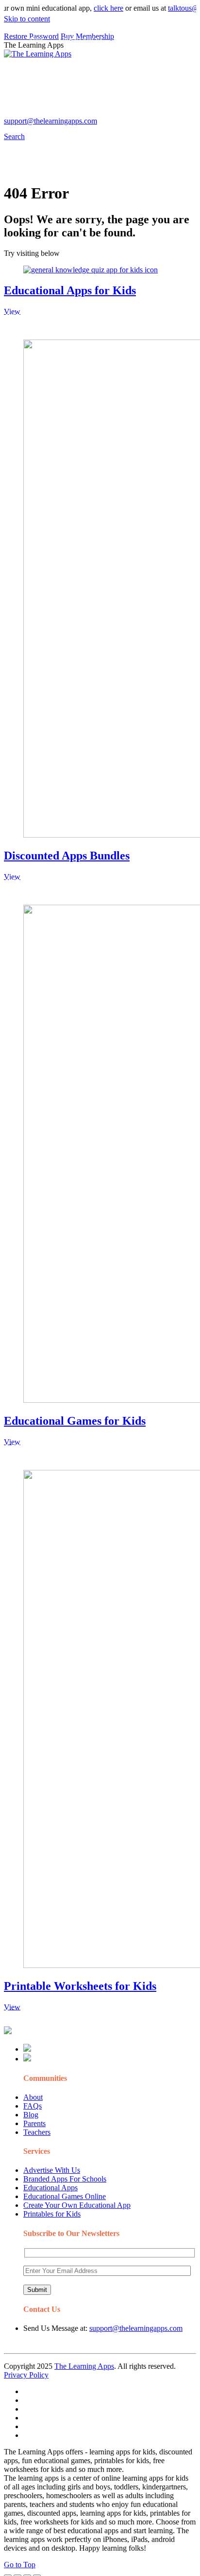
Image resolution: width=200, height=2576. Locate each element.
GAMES (134, 41)
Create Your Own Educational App (77, 2205)
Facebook (140, 115)
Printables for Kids (52, 2214)
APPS (36, 41)
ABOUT (78, 60)
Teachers (37, 2132)
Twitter (108, 115)
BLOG (117, 60)
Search (172, 115)
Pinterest (40, 80)
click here (98, 8)
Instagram (42, 115)
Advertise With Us (52, 2170)
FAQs (33, 2106)
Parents (34, 2123)
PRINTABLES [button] (83, 41)
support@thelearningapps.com (136, 2328)
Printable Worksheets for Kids (80, 1986)
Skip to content (27, 19)
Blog (31, 2115)
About (33, 2097)
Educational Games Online (65, 2196)
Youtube (76, 115)
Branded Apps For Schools (65, 2179)
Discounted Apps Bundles (67, 856)
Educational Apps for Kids (70, 290)
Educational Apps (50, 2188)
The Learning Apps (84, 2366)
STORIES (42, 60)
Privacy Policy (26, 2375)
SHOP (152, 60)
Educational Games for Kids (75, 1421)
